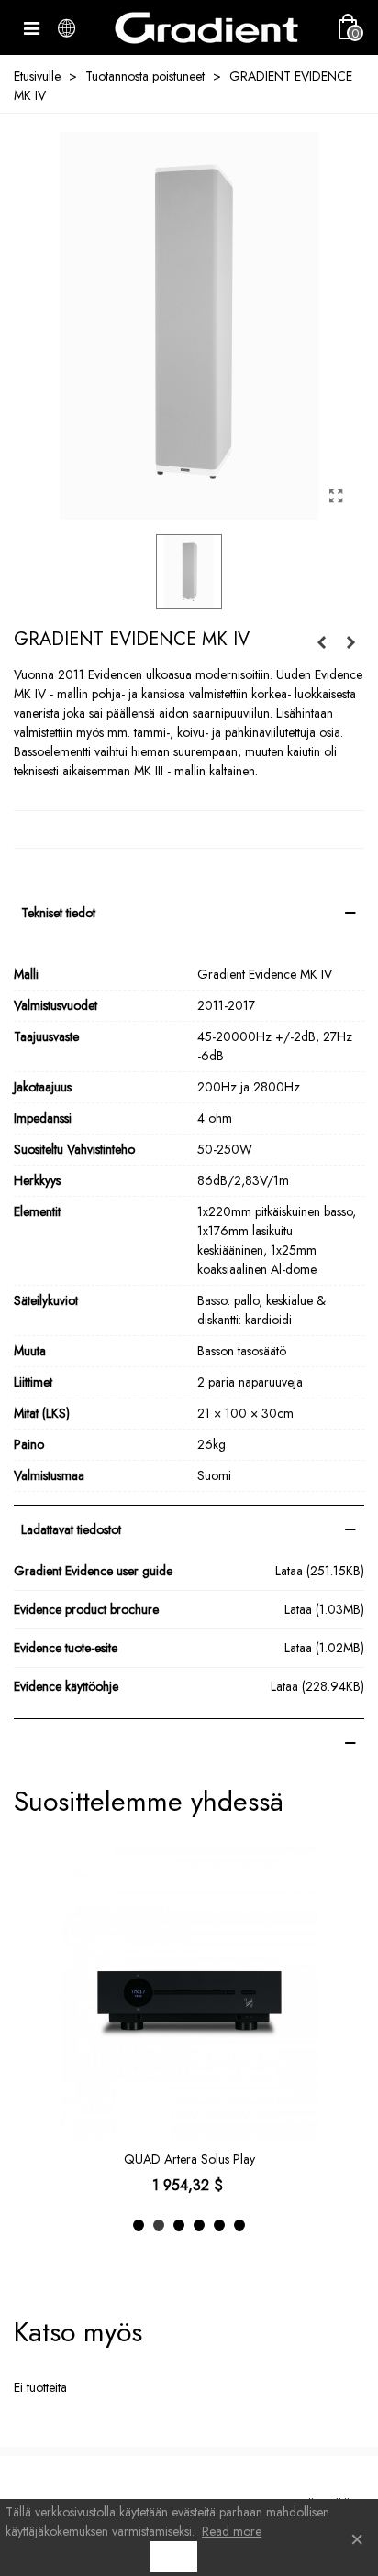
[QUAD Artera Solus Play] (189, 1994)
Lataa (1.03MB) (324, 1609)
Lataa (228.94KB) (317, 1686)
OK (174, 2557)
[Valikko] (31, 27)
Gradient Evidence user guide (93, 1571)
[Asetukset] (66, 27)
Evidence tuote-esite (66, 1648)
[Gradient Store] (206, 28)
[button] (139, 2225)
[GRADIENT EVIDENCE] (336, 497)
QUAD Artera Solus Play (189, 2159)
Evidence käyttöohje (66, 1686)
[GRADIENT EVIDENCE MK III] (321, 642)
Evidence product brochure (86, 1609)
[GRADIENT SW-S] (350, 642)
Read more (232, 2531)
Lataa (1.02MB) (324, 1648)
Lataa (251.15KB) (320, 1571)
